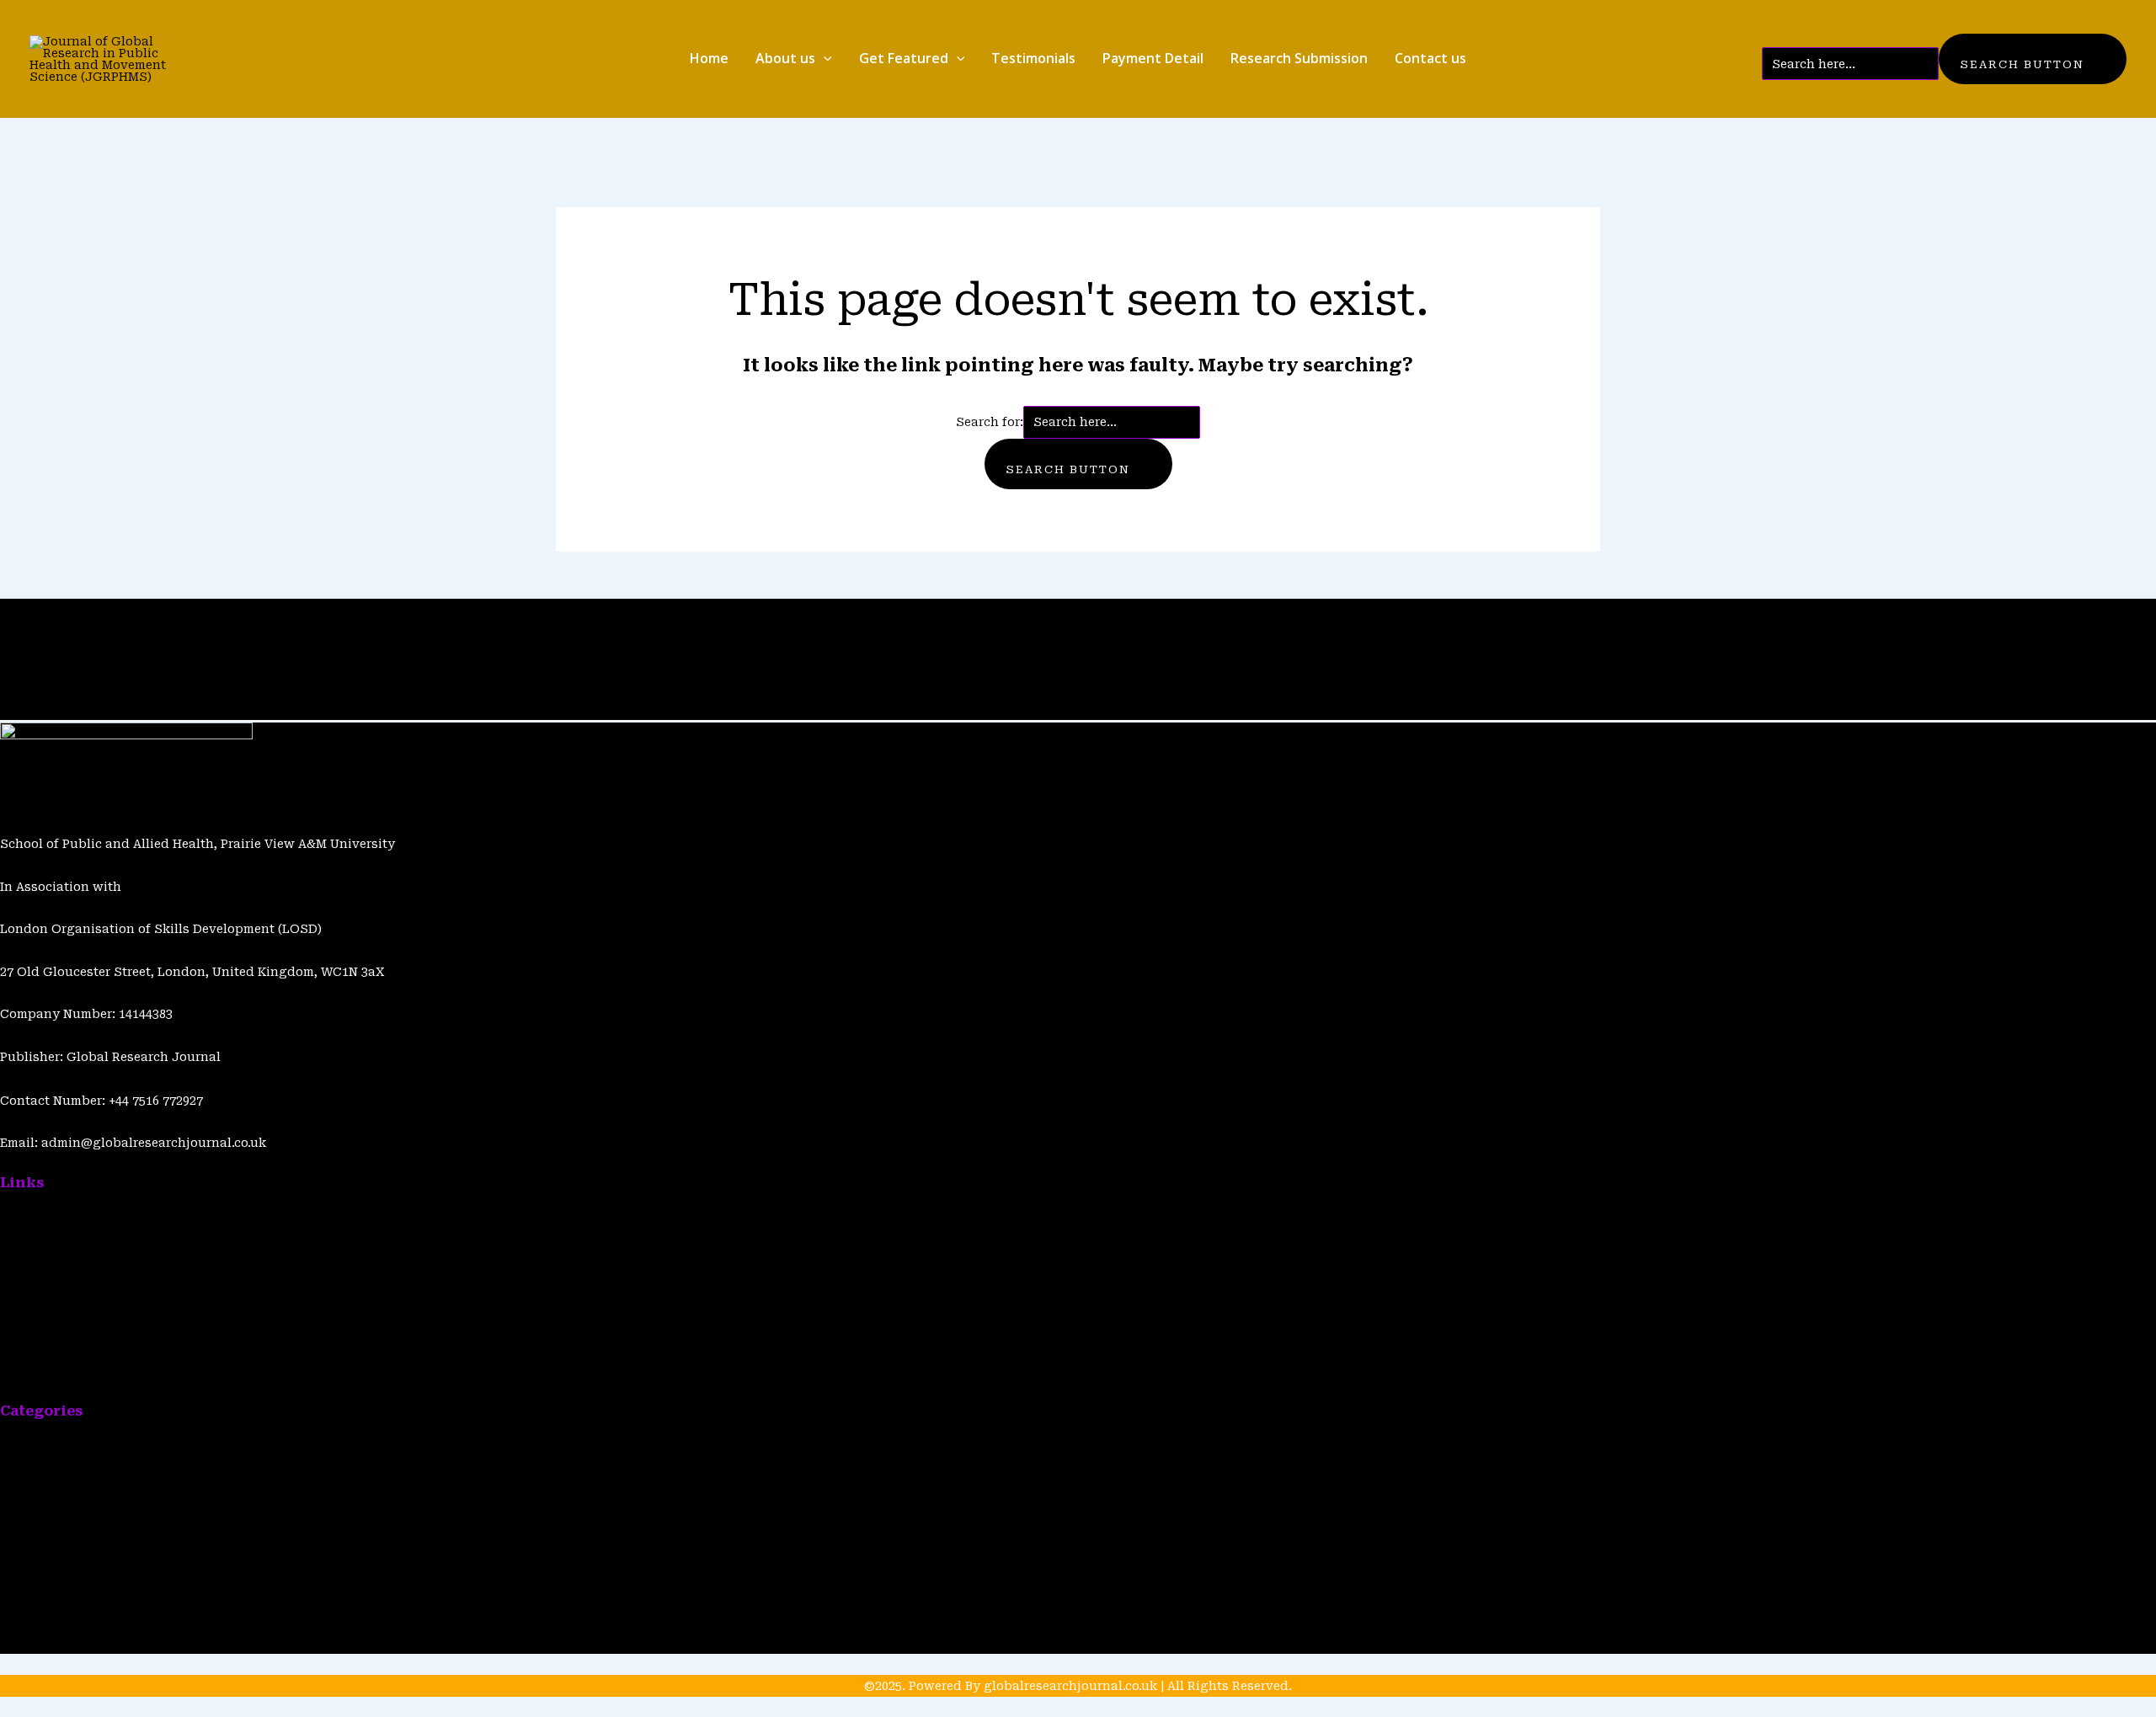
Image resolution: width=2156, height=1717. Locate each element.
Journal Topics (46, 1473)
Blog (96, 610)
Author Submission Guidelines (96, 1372)
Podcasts (28, 1558)
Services (26, 1601)
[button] (824, 59)
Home (709, 58)
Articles (59, 610)
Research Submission (1299, 58)
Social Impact (43, 1643)
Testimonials (1033, 58)
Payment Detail (1153, 58)
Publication (36, 1431)
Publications (150, 610)
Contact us (1430, 58)
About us (785, 58)
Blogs (17, 1244)
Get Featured (904, 58)
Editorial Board (47, 1516)
